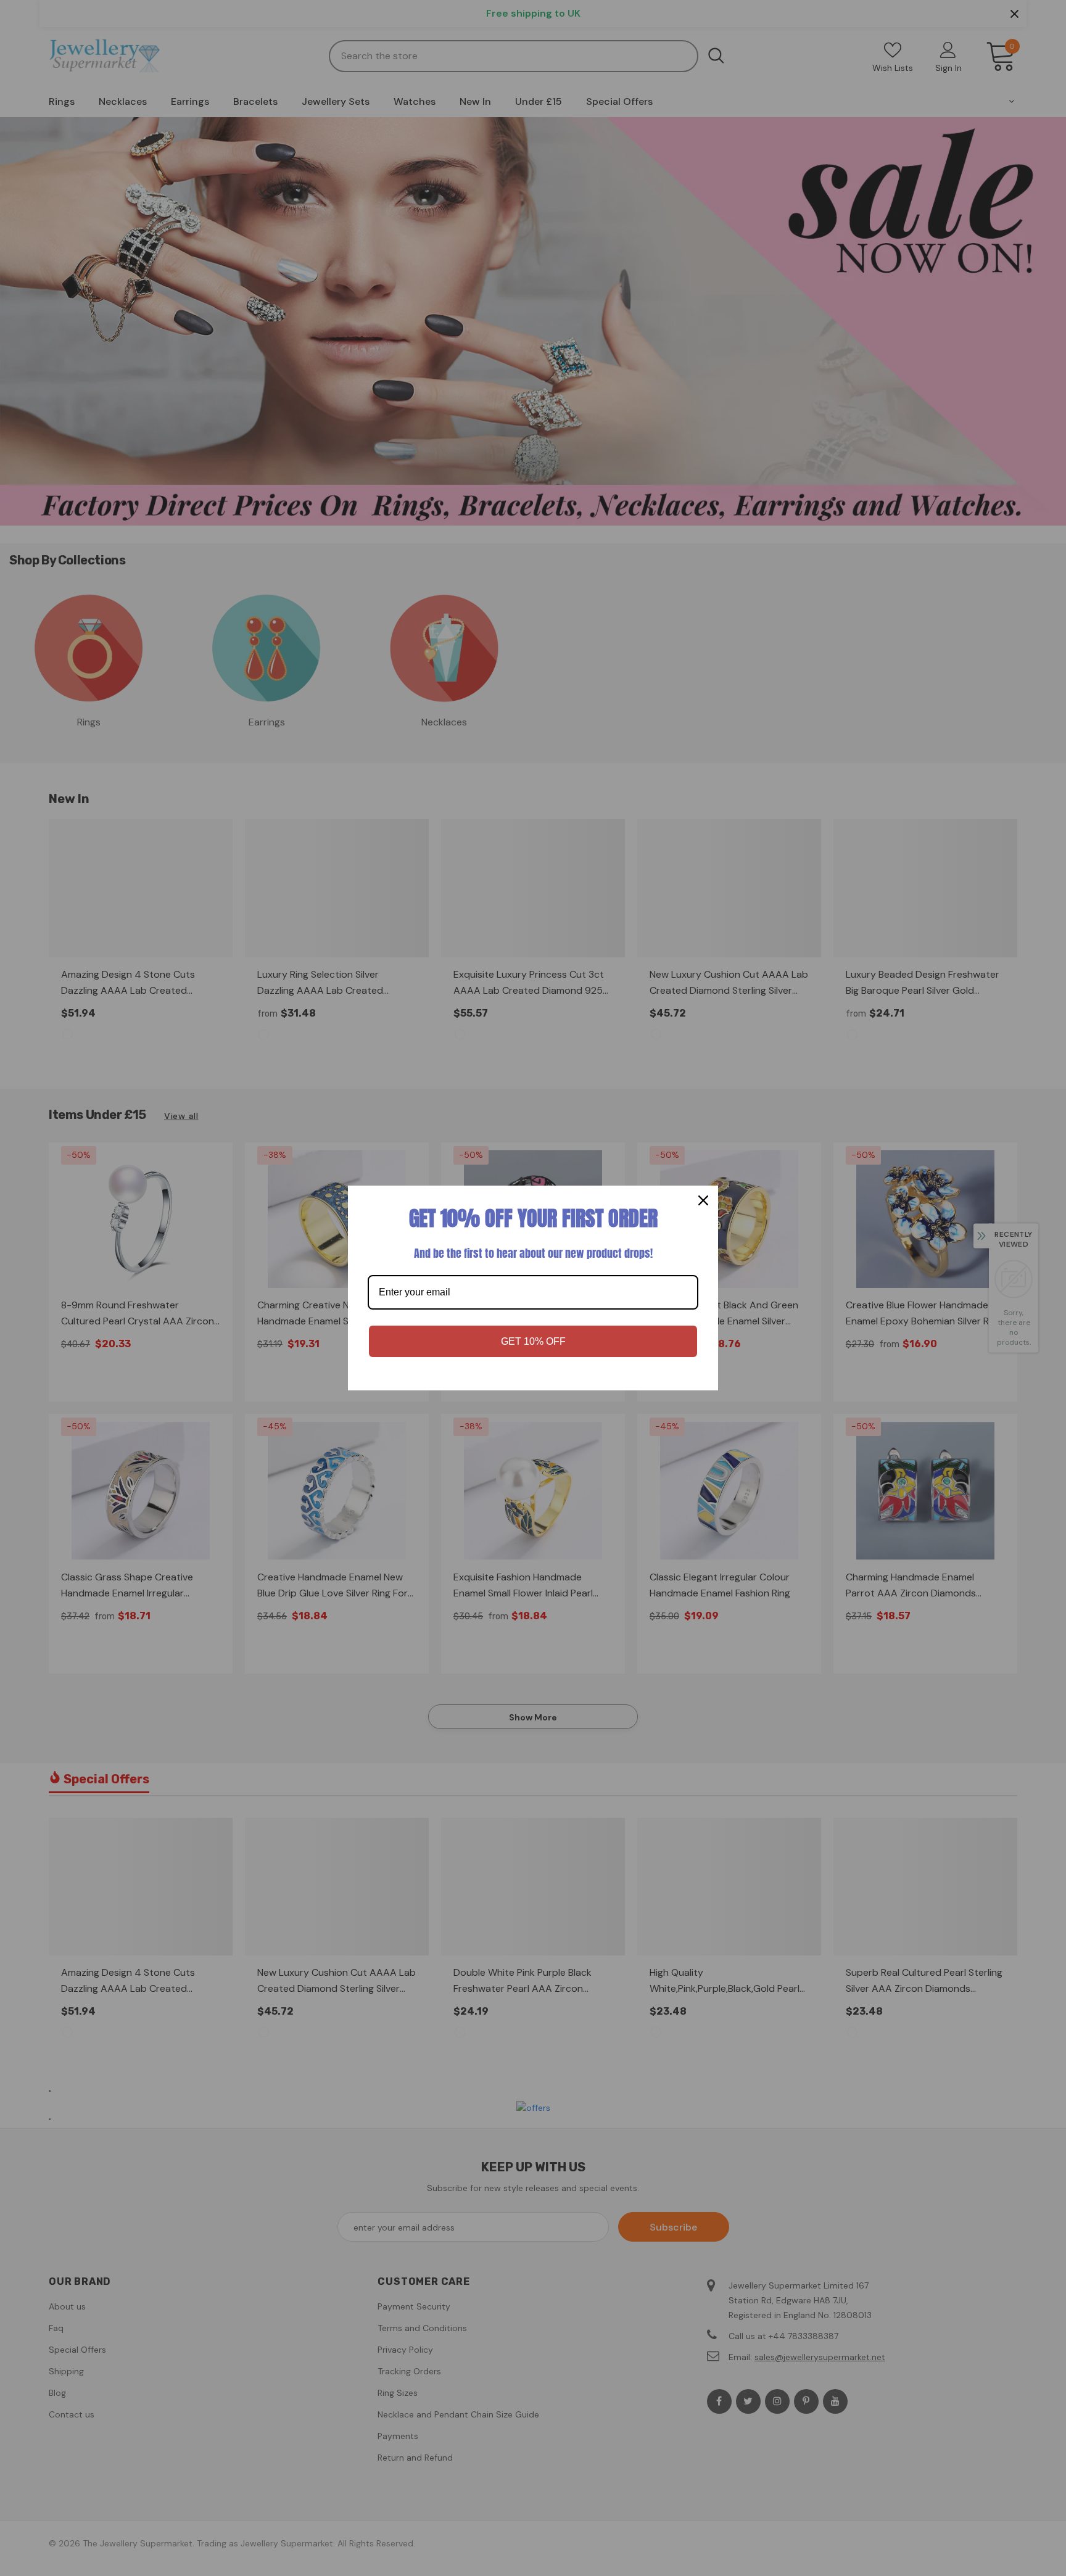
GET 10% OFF (533, 1341)
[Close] (703, 1200)
